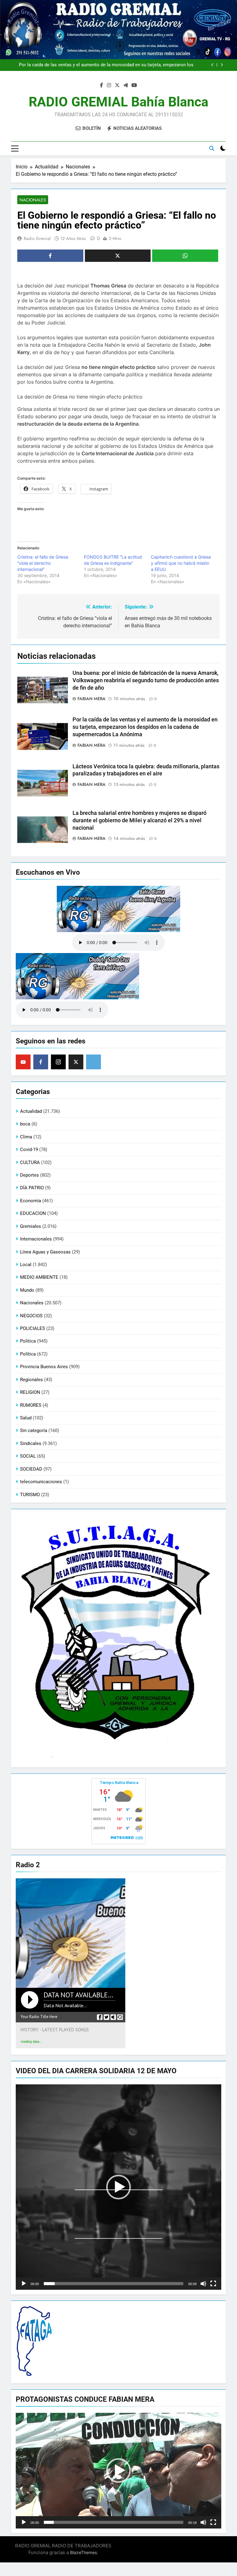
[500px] (94, 1062)
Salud (26, 1418)
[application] (118, 2187)
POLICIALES (33, 1328)
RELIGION (30, 1392)
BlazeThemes (83, 2552)
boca (25, 1124)
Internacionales (36, 1239)
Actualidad (31, 1111)
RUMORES (31, 1405)
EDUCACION (33, 1213)
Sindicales (31, 1443)
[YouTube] (23, 1062)
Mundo (27, 1290)
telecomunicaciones (41, 1482)
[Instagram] (58, 1062)
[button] (118, 2187)
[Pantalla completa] (213, 2284)
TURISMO (30, 1495)
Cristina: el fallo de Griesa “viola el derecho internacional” (43, 563)
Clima (26, 1137)
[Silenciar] (203, 2284)
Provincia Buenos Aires (44, 1367)
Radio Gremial (37, 238)
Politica (28, 1341)
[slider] (114, 2284)
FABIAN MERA (91, 699)
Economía (31, 1201)
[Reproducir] (24, 2284)
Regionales (31, 1380)
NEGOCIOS (31, 1316)
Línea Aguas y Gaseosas (45, 1252)
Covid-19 (29, 1150)
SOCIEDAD (31, 1469)
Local (26, 1265)
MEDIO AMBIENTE (39, 1277)
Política (28, 1354)
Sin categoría (34, 1430)
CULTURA (30, 1162)
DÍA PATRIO (32, 1188)
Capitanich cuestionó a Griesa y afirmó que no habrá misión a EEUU (181, 563)
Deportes (29, 1175)
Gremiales (31, 1226)
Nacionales (33, 200)
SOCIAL (28, 1456)
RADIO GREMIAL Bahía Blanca (118, 102)
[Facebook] (41, 1062)
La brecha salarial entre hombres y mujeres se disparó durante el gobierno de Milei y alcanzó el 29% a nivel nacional (139, 820)
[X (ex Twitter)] (76, 1062)
